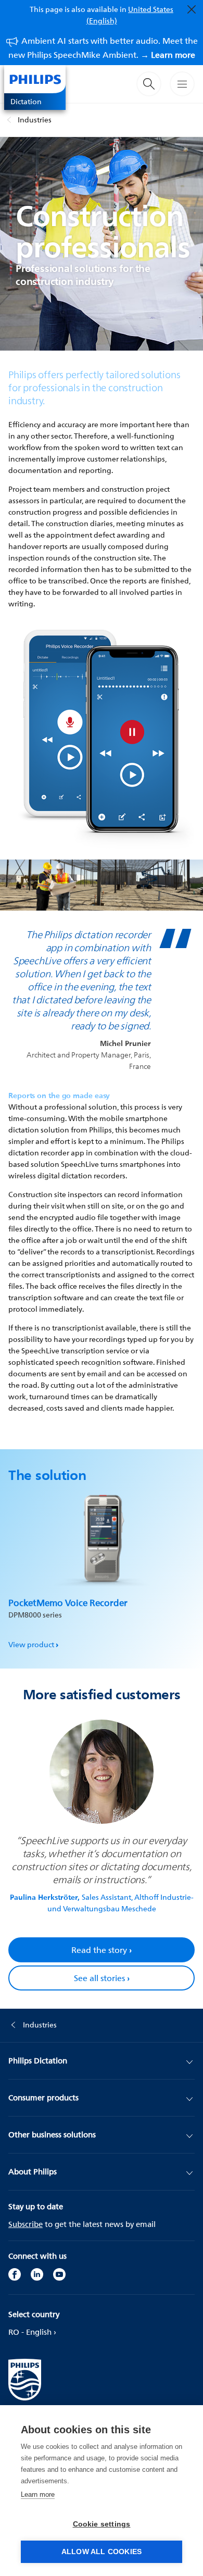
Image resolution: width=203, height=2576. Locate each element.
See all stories (102, 1978)
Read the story (102, 1950)
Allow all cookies (102, 2552)
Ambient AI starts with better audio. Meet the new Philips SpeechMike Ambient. (103, 48)
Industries (35, 120)
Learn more (38, 2494)
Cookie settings (102, 2524)
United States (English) (130, 15)
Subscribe (26, 2224)
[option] (102, 1567)
